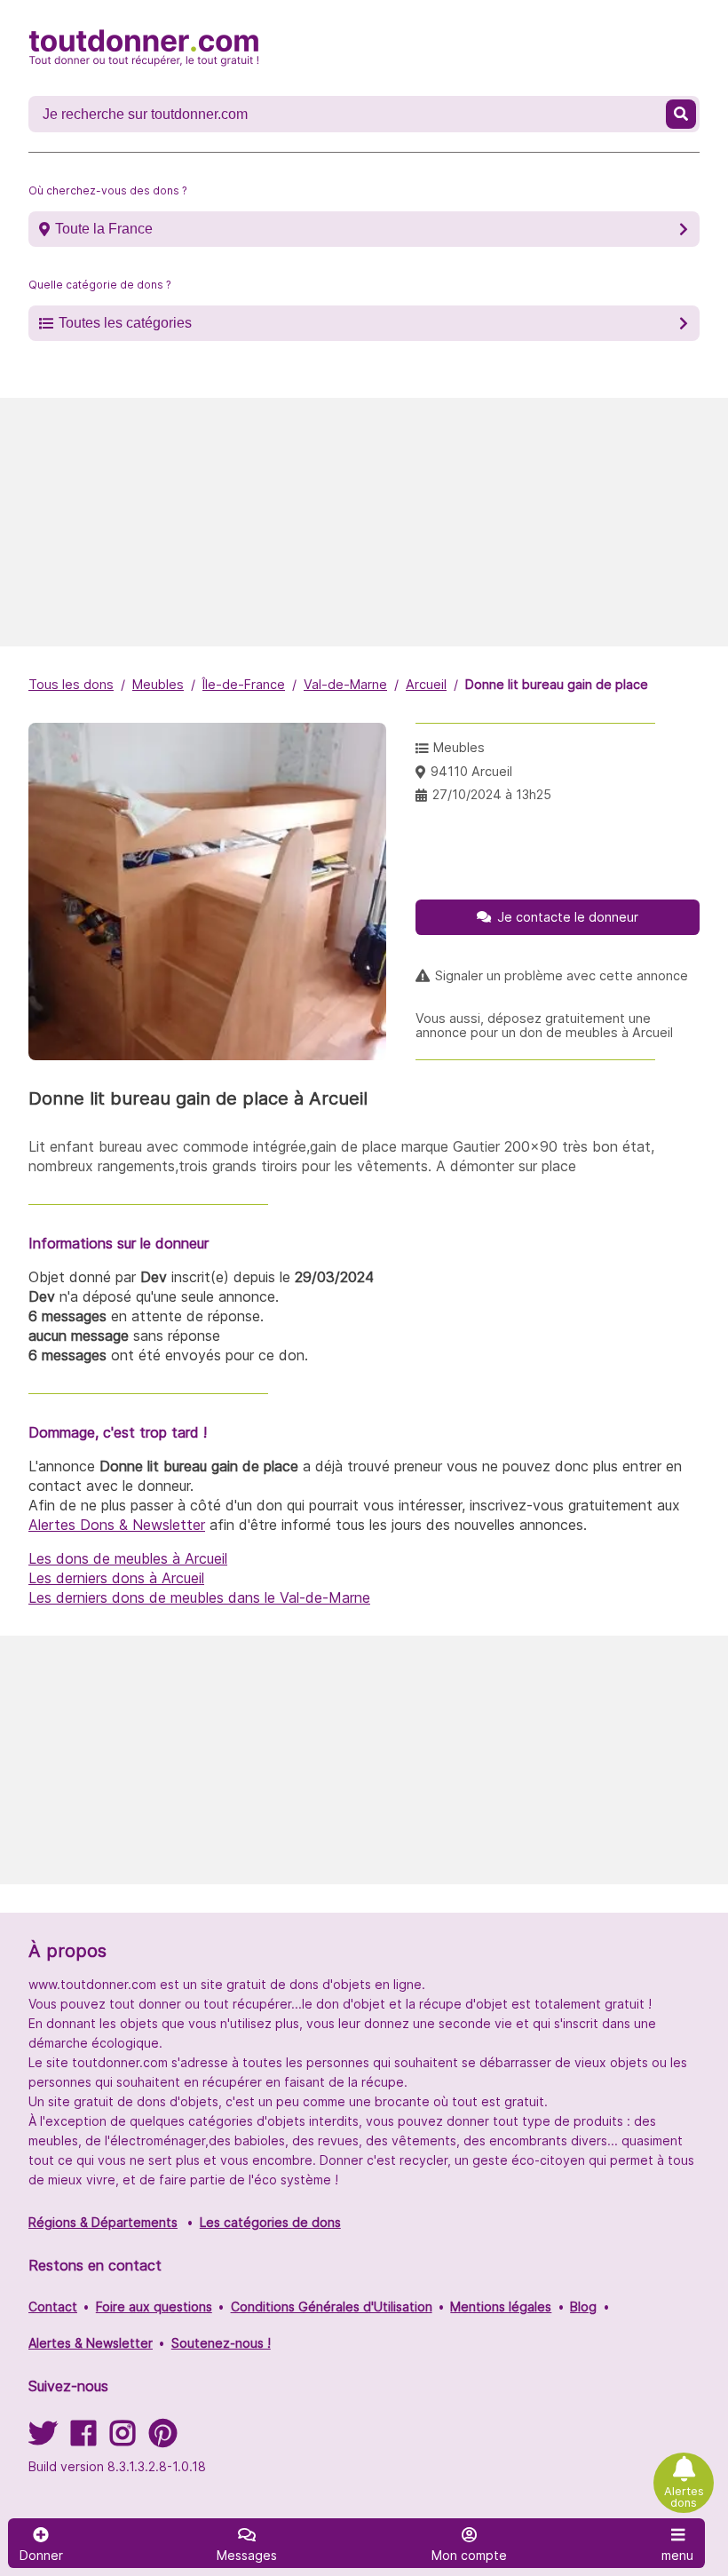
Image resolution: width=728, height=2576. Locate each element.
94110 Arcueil (471, 771)
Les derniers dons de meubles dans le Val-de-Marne (199, 1597)
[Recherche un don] (681, 114)
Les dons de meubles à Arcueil (128, 1558)
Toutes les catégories (125, 323)
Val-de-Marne (345, 684)
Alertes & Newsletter (91, 2343)
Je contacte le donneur (568, 917)
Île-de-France (244, 684)
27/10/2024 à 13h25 (492, 794)
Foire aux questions (154, 2307)
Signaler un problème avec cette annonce (562, 976)
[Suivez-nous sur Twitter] (43, 2439)
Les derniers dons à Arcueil (116, 1578)
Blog (583, 2307)
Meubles (158, 684)
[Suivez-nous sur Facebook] (83, 2439)
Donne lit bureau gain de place (557, 684)
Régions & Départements (103, 2222)
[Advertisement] (364, 522)
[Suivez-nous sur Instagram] (123, 2439)
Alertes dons (684, 2497)
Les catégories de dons (270, 2222)
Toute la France (104, 229)
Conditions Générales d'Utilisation (332, 2307)
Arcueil (426, 684)
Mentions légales (501, 2307)
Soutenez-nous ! (221, 2343)
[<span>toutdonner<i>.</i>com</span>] (144, 48)
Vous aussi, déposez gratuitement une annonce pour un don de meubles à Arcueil (544, 1026)
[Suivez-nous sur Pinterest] (163, 2439)
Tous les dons (71, 684)
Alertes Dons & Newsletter (117, 1525)
